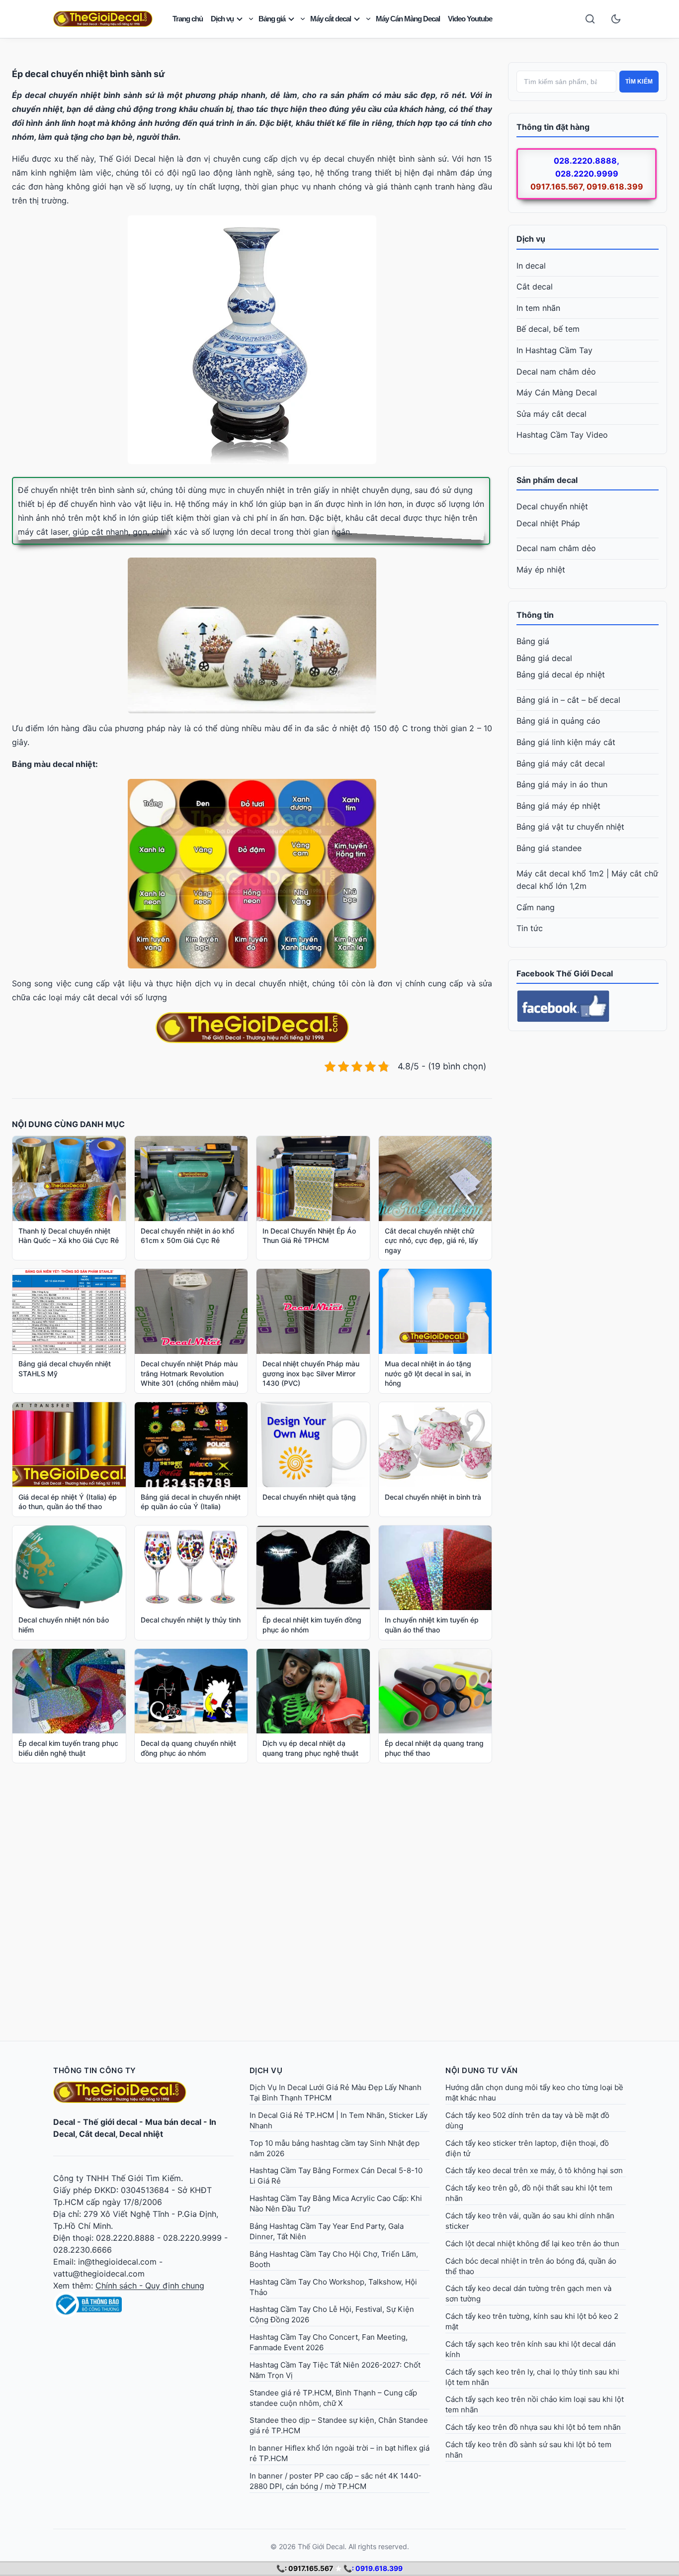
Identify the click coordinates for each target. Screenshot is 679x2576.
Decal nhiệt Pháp (548, 523)
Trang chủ (188, 19)
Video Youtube (470, 19)
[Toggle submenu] (251, 19)
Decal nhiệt (141, 2134)
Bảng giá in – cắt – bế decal (568, 700)
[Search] (590, 19)
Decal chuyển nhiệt (552, 506)
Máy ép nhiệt (541, 570)
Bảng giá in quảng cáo (558, 721)
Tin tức (530, 928)
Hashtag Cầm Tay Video (562, 435)
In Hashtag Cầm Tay (554, 350)
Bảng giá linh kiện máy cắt (566, 742)
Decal (64, 2122)
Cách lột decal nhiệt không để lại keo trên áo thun (532, 2243)
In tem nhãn (538, 308)
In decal (531, 266)
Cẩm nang (536, 907)
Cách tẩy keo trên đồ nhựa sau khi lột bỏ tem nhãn (533, 2427)
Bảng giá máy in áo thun (562, 784)
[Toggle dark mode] (616, 19)
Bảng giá (272, 19)
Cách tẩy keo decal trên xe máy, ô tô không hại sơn (534, 2170)
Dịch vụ (222, 19)
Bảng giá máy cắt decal (561, 763)
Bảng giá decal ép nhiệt (561, 674)
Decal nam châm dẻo (556, 372)
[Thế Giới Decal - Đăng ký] (143, 2304)
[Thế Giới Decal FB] (588, 1006)
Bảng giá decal (544, 658)
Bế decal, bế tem (548, 329)
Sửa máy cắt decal (552, 414)
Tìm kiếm (639, 82)
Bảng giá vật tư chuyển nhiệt (570, 827)
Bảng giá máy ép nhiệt (558, 806)
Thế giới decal (110, 2122)
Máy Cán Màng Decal (408, 19)
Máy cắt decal (331, 19)
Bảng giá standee (549, 848)
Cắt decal (535, 286)
